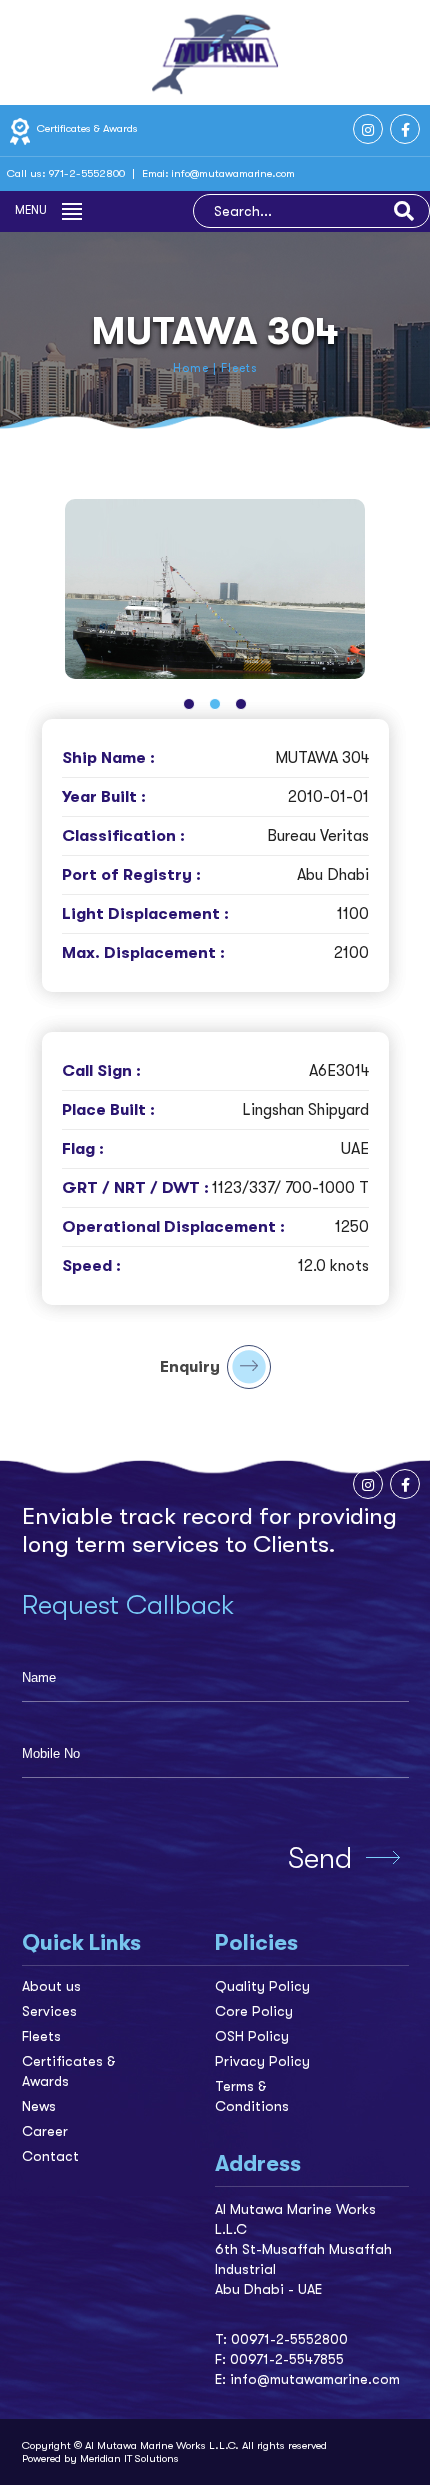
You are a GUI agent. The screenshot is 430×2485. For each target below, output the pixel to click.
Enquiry (190, 1367)
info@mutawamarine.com (233, 173)
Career (45, 2131)
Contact (50, 2156)
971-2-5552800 (88, 173)
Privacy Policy (262, 2061)
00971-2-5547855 (287, 2359)
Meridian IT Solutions (129, 2458)
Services (49, 2011)
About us (51, 1986)
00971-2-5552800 (289, 2339)
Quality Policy (262, 1986)
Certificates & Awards (86, 128)
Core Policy (254, 2011)
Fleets (41, 2036)
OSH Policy (252, 2036)
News (39, 2106)
